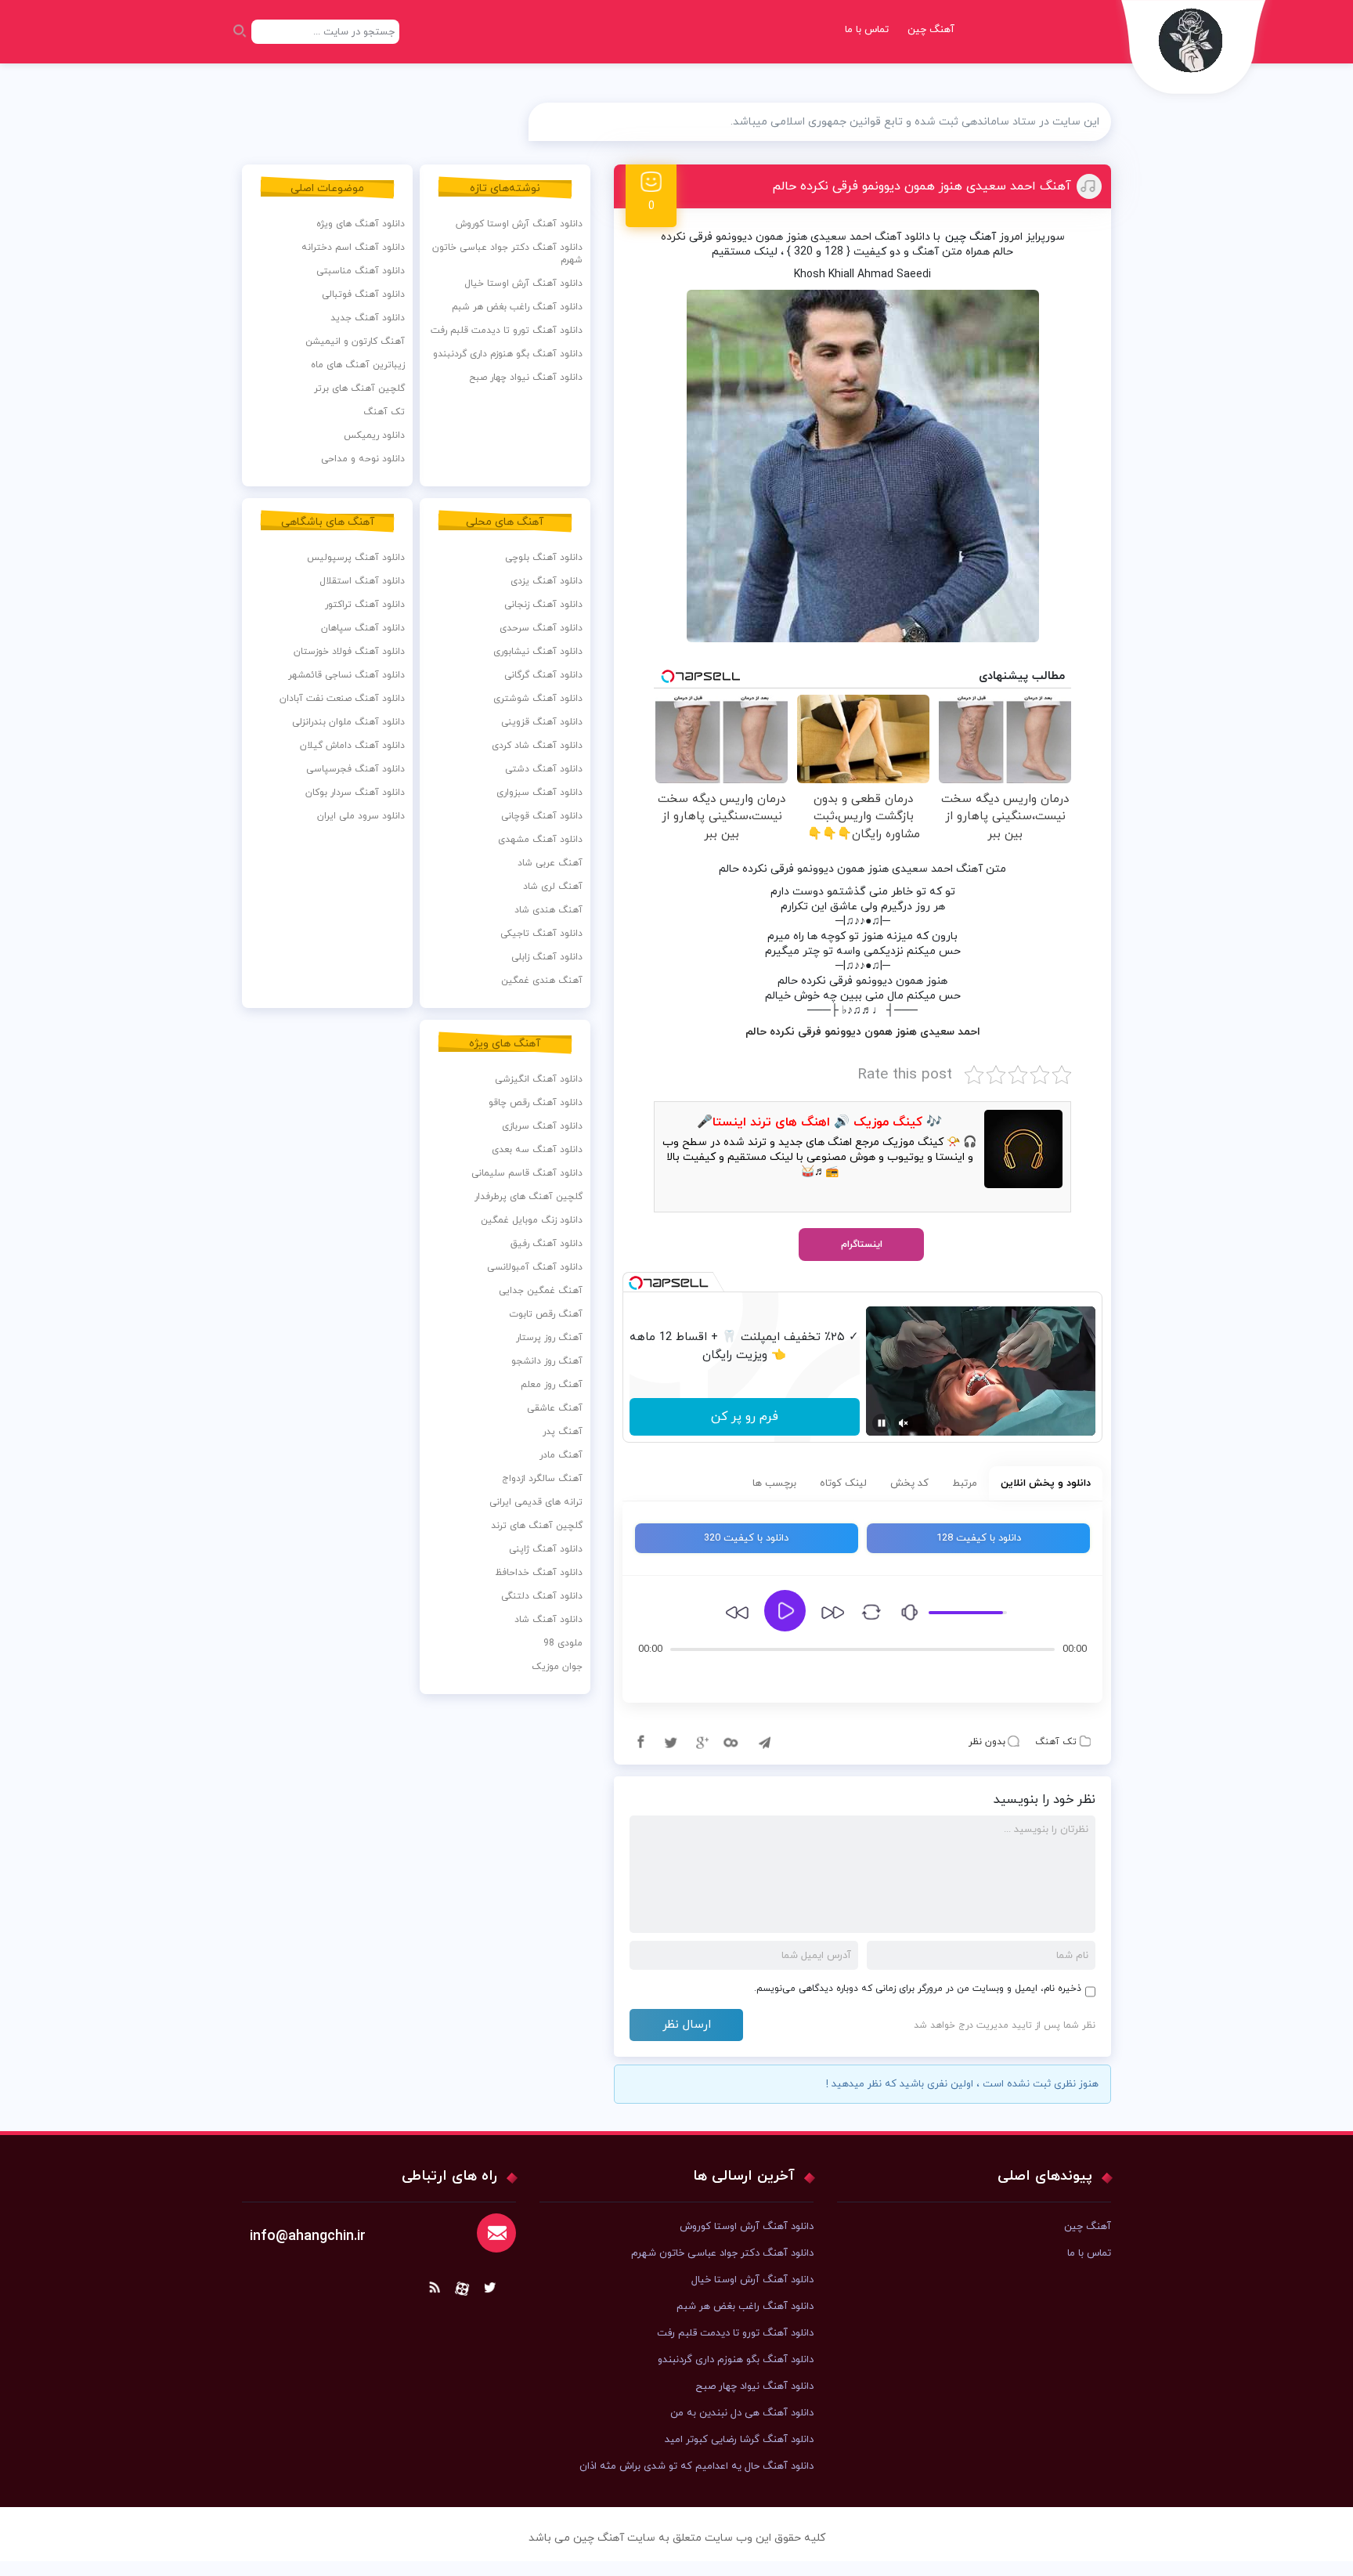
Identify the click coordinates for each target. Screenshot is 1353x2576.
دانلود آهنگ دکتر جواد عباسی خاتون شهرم (507, 254)
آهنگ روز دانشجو (547, 1361)
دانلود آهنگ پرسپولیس (356, 558)
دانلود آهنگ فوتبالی (363, 294)
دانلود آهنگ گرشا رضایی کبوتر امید (739, 2440)
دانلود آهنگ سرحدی (541, 628)
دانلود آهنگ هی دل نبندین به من (742, 2413)
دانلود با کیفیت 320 (746, 1538)
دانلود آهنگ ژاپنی (546, 1549)
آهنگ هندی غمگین (542, 981)
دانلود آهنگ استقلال (362, 581)
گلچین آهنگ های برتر (359, 388)
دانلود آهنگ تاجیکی (541, 934)
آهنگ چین (931, 30)
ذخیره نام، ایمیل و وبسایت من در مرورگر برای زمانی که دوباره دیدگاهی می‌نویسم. (918, 1989)
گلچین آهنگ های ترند (537, 1526)
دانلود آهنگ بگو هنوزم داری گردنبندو (508, 354)
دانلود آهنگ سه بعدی (537, 1150)
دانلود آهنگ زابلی (547, 957)
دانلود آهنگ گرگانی (543, 675)
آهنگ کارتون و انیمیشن (355, 341)
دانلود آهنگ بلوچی (544, 558)
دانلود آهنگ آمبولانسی (535, 1267)
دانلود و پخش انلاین (1046, 1483)
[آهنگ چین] (1194, 51)
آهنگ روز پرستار (549, 1338)
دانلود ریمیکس (374, 435)
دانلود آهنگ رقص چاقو (536, 1103)
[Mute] (904, 1423)
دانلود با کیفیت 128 (979, 1538)
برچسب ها (774, 1483)
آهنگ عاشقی (555, 1408)
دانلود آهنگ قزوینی (542, 722)
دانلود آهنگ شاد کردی (537, 746)
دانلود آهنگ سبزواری (539, 793)
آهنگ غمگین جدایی (541, 1291)
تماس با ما (867, 30)
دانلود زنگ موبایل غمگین (532, 1220)
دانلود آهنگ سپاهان (363, 628)
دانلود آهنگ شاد (548, 1620)
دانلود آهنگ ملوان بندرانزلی (348, 722)
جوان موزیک (557, 1667)
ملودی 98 (563, 1643)
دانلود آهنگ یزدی (547, 581)
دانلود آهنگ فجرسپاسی (355, 769)
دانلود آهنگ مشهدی (540, 840)
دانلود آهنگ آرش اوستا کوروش (519, 224)
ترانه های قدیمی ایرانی (536, 1502)
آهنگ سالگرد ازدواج (542, 1479)
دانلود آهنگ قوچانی (542, 816)
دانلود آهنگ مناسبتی (361, 271)
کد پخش (909, 1483)
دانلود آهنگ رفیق (547, 1244)
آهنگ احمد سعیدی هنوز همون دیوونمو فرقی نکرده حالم (922, 186)
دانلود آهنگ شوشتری (538, 699)
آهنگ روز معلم (552, 1385)
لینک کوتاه (843, 1483)
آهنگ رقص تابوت (546, 1314)
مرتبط (965, 1483)
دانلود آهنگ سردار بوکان (355, 793)
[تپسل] (636, 1283)
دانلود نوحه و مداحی (363, 459)
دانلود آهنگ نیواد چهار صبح (526, 378)
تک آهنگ (1056, 1742)
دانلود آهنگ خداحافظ (539, 1573)
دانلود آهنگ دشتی (544, 769)
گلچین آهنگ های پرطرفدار (529, 1197)
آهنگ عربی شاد (550, 863)
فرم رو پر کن (745, 1417)
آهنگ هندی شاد (548, 910)
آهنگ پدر (563, 1432)
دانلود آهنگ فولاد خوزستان (349, 652)
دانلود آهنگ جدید (368, 318)
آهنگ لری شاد (553, 887)
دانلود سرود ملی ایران (361, 816)
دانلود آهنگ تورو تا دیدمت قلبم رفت (507, 331)
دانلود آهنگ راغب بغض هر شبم (517, 307)
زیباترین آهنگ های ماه (358, 365)
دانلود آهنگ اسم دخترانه (353, 247)
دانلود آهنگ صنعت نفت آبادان (342, 699)
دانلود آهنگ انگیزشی (539, 1079)
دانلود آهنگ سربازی (542, 1126)
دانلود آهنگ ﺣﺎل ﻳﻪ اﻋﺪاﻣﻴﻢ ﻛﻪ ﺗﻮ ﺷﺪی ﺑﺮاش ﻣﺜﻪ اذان (696, 2466)
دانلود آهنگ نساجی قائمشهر (346, 675)
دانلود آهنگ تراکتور (365, 605)
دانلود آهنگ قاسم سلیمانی (527, 1173)
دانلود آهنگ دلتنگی (542, 1596)
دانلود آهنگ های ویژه (361, 224)
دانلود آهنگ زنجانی (543, 605)
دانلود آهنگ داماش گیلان (352, 746)
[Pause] (882, 1423)
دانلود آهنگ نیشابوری (538, 652)
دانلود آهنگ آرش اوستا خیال (523, 284)
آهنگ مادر (561, 1455)
